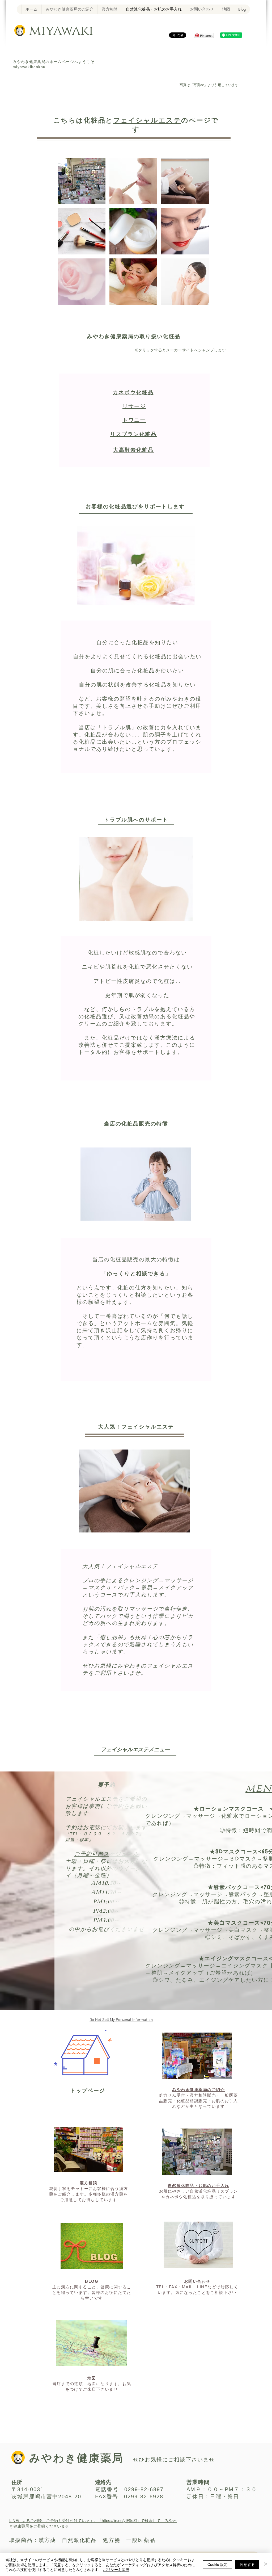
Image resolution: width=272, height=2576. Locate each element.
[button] (82, 181)
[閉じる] (266, 2564)
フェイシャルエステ (147, 120)
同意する (247, 2564)
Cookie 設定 (218, 2564)
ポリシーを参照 (116, 2569)
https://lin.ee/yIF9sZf (119, 2521)
